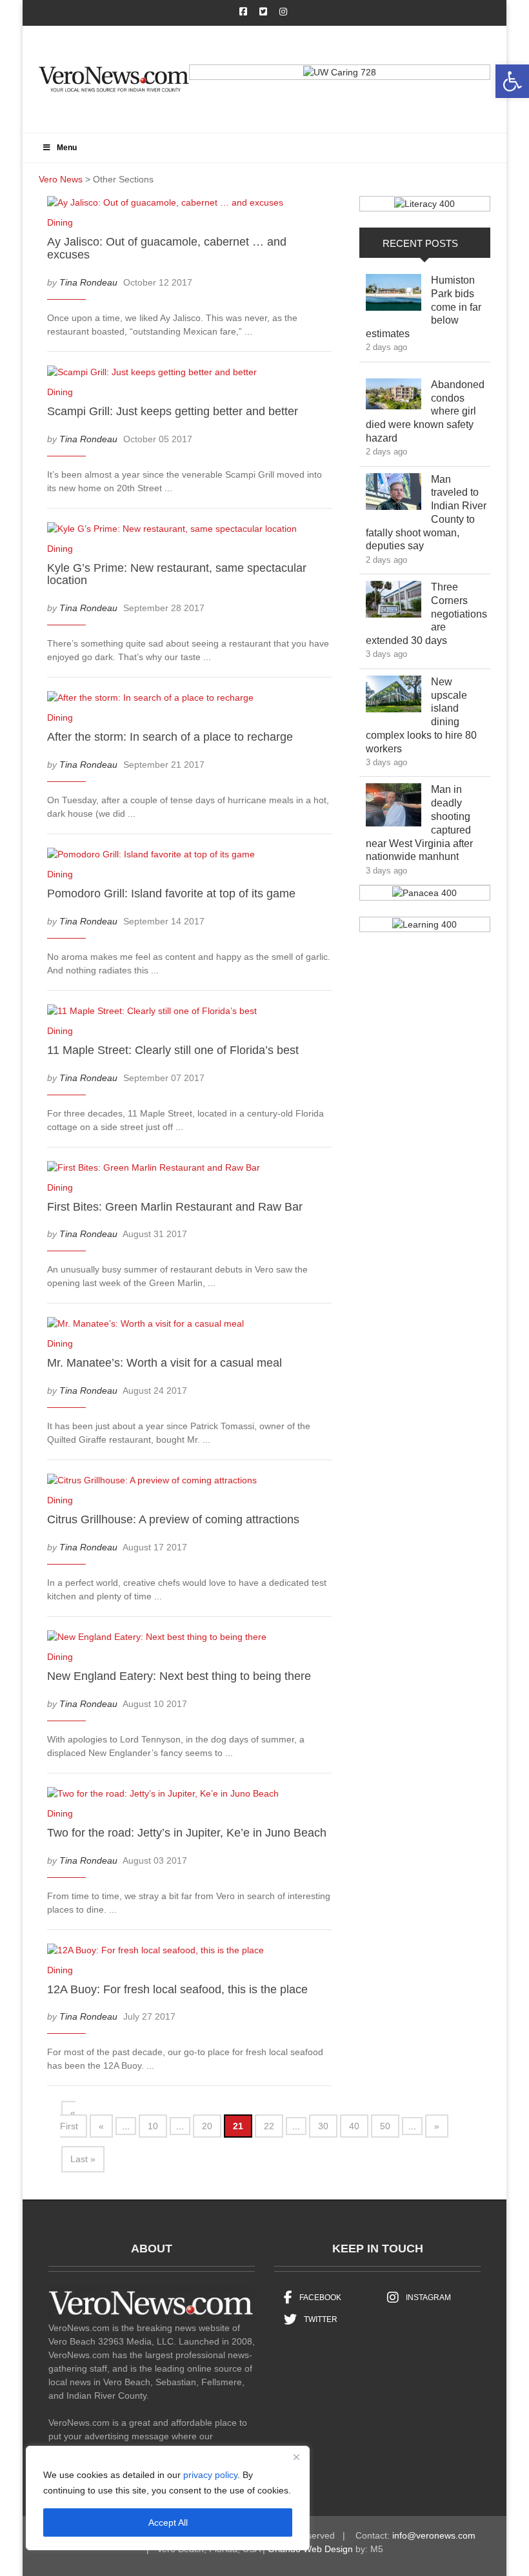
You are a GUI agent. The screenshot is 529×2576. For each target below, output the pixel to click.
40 (354, 2126)
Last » (83, 2159)
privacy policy (210, 2475)
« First (69, 2119)
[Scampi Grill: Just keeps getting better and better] (158, 375)
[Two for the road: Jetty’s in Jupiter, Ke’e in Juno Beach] (169, 1796)
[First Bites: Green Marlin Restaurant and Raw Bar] (160, 1170)
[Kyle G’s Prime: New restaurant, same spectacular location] (178, 531)
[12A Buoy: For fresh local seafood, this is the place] (162, 1953)
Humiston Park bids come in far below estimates (424, 307)
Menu (67, 148)
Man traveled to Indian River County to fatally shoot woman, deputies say (426, 513)
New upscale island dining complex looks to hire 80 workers (421, 715)
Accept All (168, 2522)
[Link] (394, 296)
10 (153, 2126)
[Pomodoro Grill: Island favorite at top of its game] (157, 857)
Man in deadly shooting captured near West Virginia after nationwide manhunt (422, 823)
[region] (168, 2498)
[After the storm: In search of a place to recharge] (157, 700)
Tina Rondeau (88, 282)
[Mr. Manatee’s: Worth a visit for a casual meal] (152, 1327)
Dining (60, 222)
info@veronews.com (434, 2535)
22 (269, 2126)
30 (323, 2126)
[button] (512, 81)
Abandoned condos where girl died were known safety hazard (425, 411)
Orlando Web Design (310, 2549)
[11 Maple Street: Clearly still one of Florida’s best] (158, 1013)
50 (385, 2126)
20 (207, 2126)
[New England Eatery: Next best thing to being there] (163, 1639)
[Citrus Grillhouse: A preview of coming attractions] (158, 1483)
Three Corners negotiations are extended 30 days (426, 614)
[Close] (296, 2457)
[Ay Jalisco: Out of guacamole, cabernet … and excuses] (172, 205)
